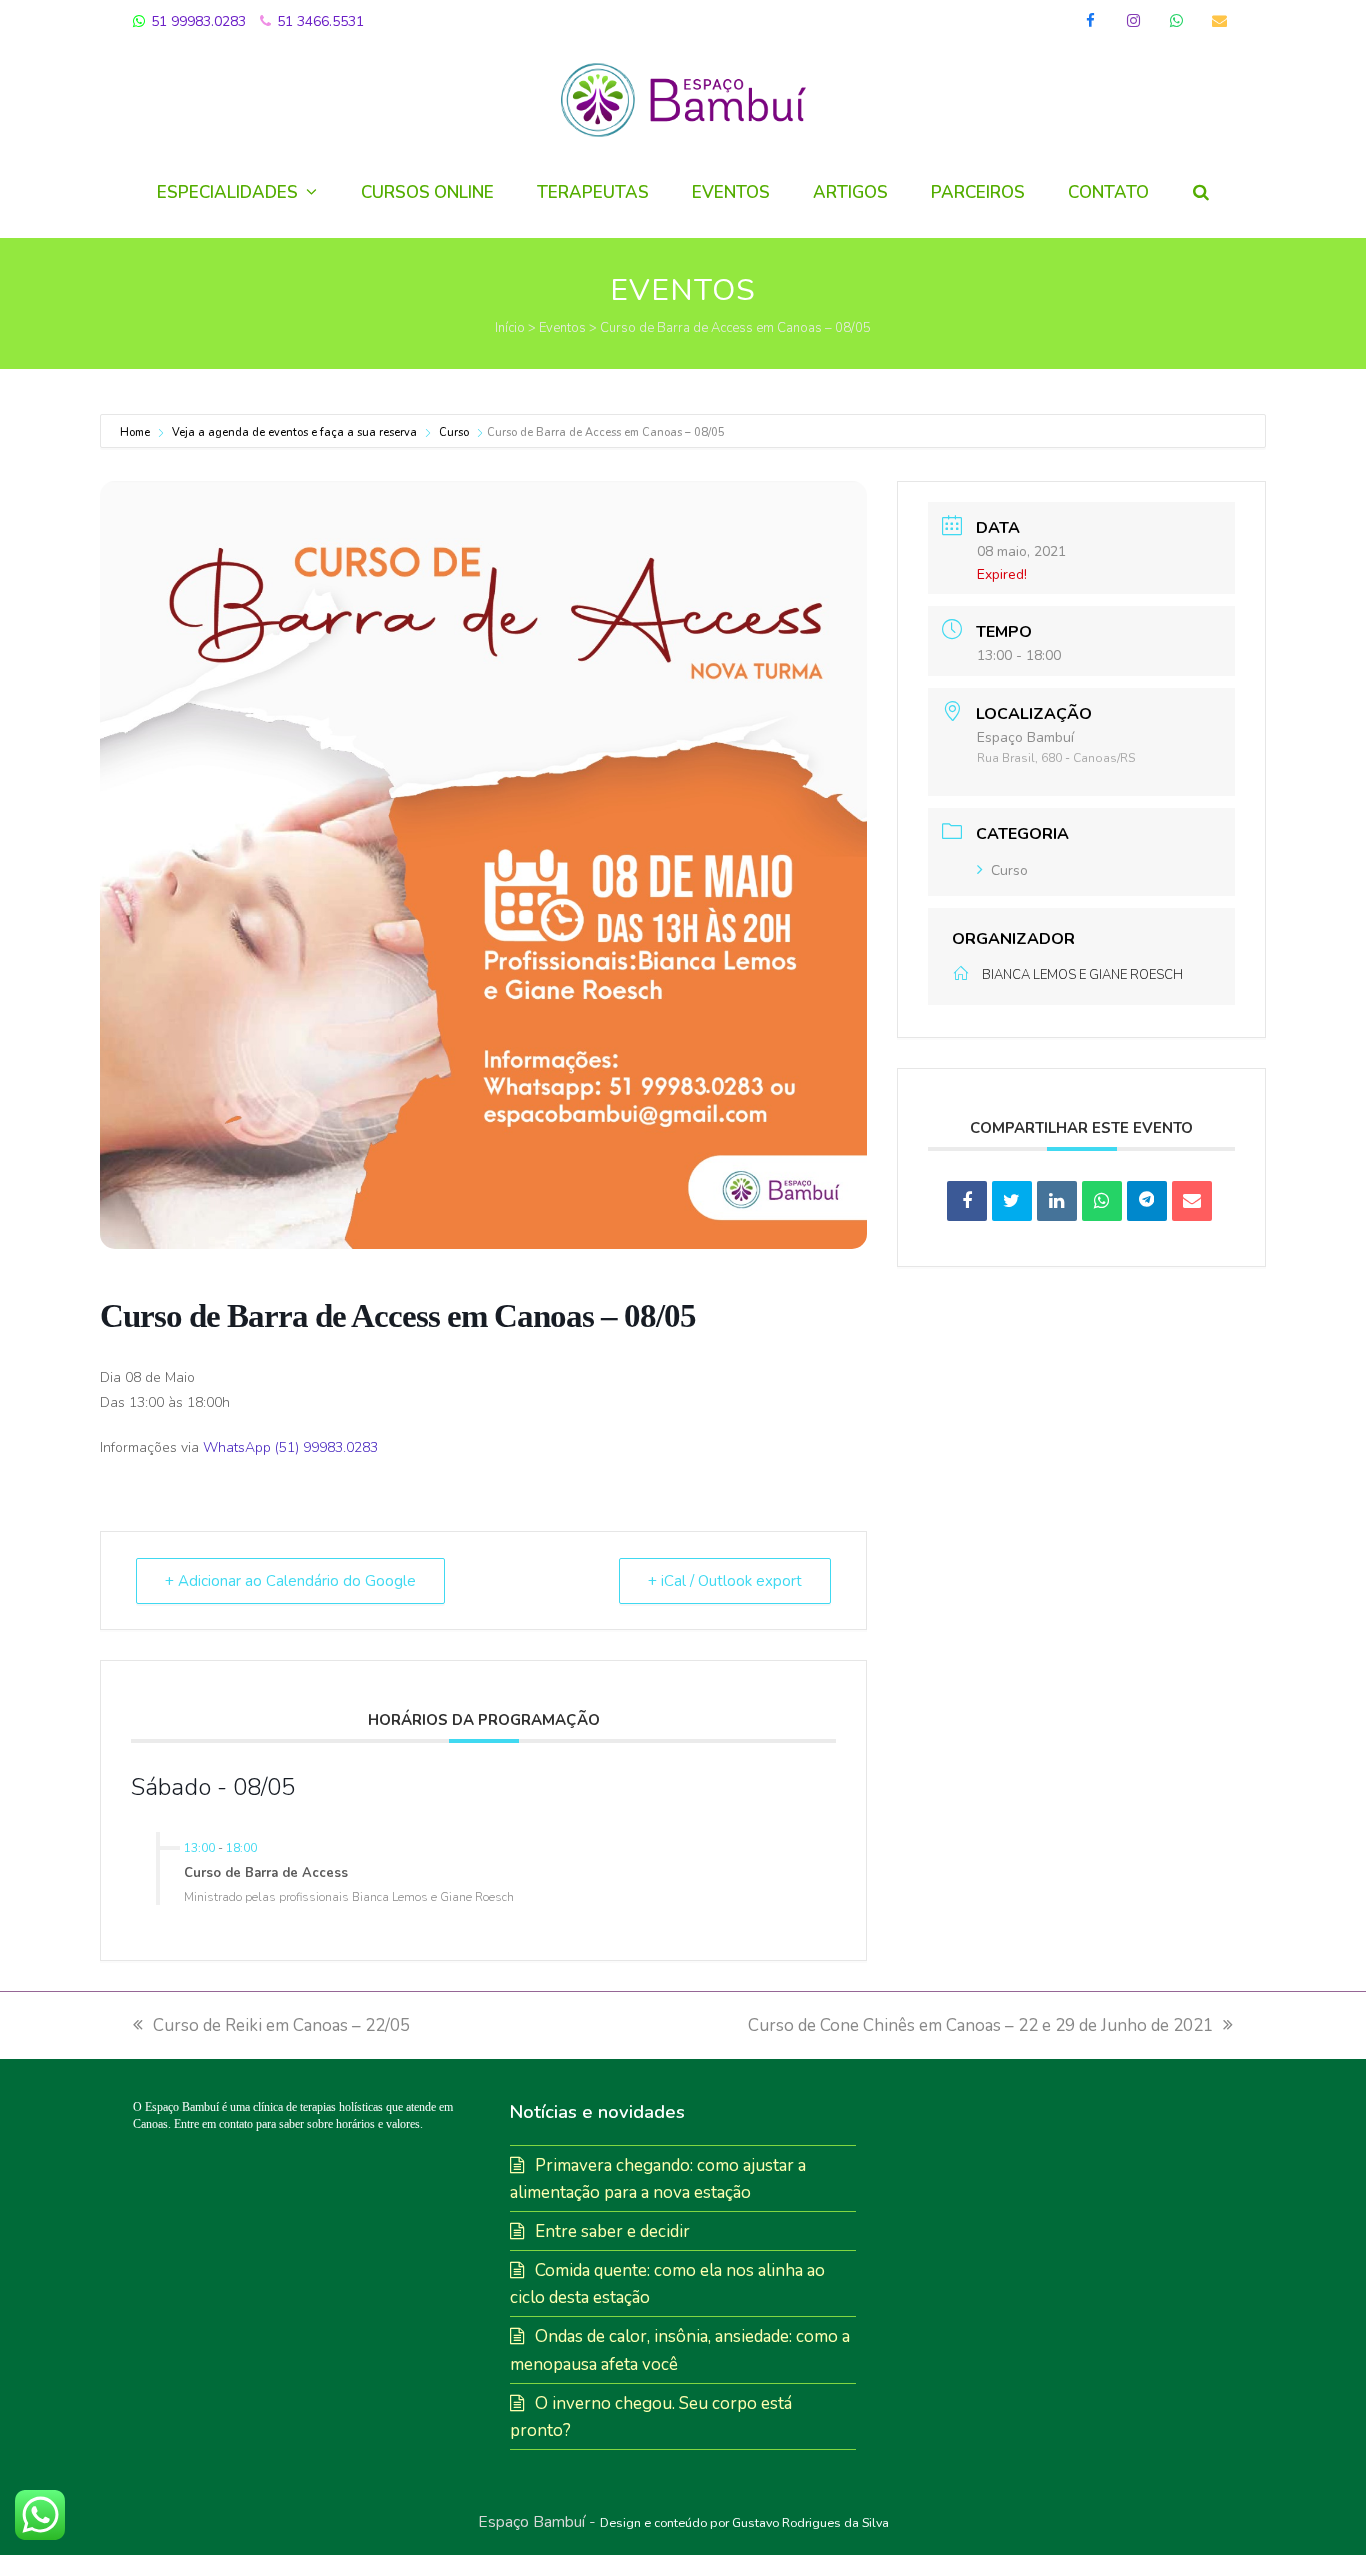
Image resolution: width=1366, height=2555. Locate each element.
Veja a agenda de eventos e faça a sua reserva (294, 432)
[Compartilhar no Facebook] (967, 1201)
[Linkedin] (1057, 1201)
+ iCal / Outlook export (725, 1581)
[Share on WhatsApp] (1102, 1201)
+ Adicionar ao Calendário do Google (290, 1581)
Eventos (562, 328)
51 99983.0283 (196, 21)
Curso (454, 432)
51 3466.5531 (318, 21)
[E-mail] (1192, 1201)
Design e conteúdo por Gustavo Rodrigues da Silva (744, 2522)
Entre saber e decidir (612, 2231)
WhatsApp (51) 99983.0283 (290, 1447)
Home (136, 432)
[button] (1200, 193)
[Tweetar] (1012, 1201)
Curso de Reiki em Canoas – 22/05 (281, 2025)
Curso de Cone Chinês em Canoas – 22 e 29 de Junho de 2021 (980, 2025)
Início (510, 328)
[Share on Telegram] (1147, 1201)
